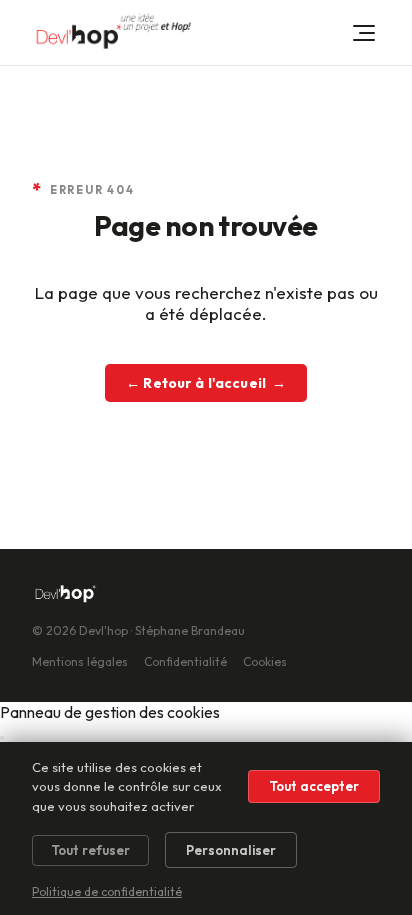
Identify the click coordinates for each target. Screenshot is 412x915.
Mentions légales (80, 661)
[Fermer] (2, 738)
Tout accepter (314, 786)
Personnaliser (231, 850)
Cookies (265, 661)
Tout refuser (90, 850)
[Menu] (364, 33)
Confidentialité (185, 661)
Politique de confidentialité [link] (107, 891)
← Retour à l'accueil (206, 383)
